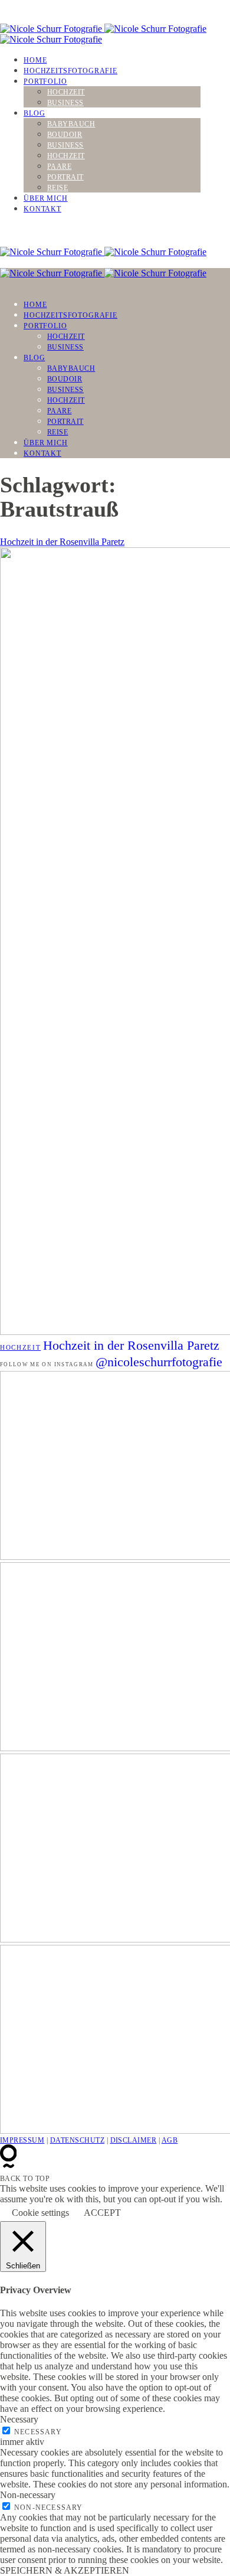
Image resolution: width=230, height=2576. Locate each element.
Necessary (38, 2432)
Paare (59, 166)
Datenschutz (77, 2140)
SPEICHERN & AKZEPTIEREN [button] (65, 2570)
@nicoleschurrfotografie (159, 1362)
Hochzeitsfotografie (70, 71)
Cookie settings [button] (40, 2213)
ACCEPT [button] (102, 2213)
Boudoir (65, 135)
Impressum (22, 2140)
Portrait (65, 177)
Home (35, 60)
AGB (170, 2140)
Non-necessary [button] (28, 2495)
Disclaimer (134, 2140)
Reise (57, 188)
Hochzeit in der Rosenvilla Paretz (62, 542)
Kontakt (42, 209)
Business (65, 103)
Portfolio (45, 81)
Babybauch (71, 124)
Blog (34, 113)
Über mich (46, 198)
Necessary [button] (19, 2419)
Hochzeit (66, 92)
